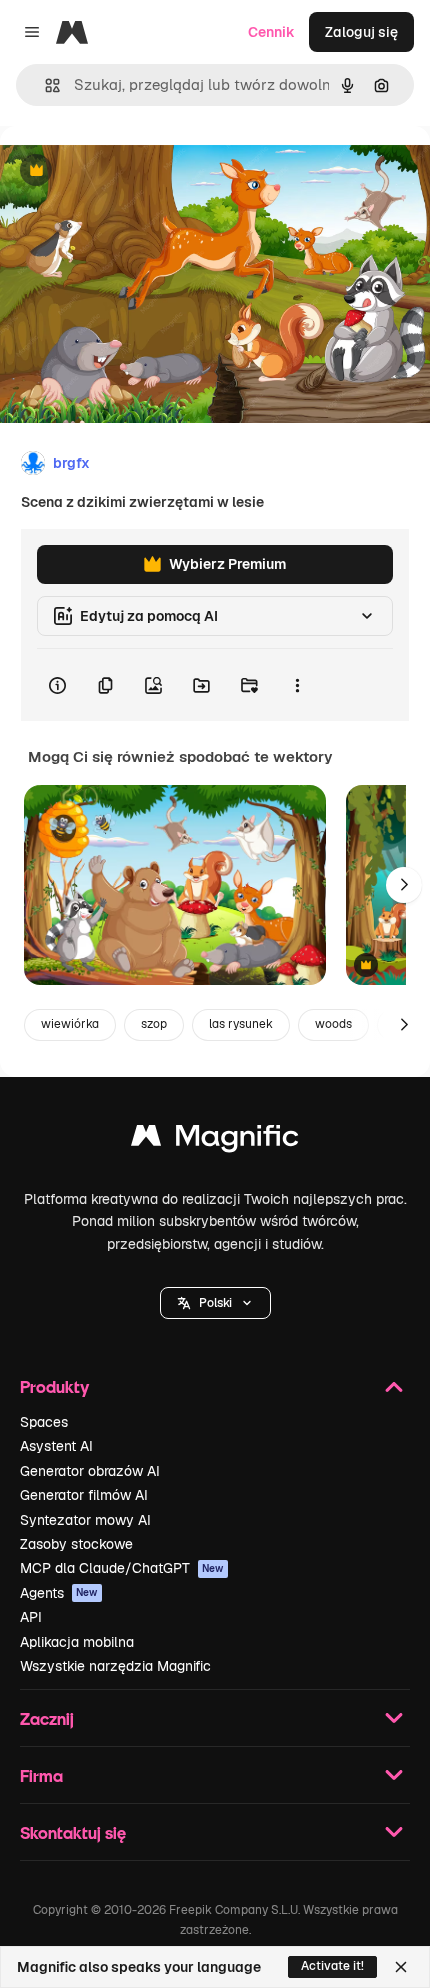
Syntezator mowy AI (85, 1520)
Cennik (271, 32)
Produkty (54, 1386)
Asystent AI (56, 1446)
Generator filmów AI (84, 1495)
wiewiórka (70, 1024)
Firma (41, 1775)
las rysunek (241, 1024)
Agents (59, 1593)
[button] (215, 1303)
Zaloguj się (361, 32)
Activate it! (332, 1966)
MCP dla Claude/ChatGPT (122, 1568)
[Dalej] (404, 885)
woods (333, 1024)
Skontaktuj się (73, 1832)
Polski (215, 1303)
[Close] (401, 1967)
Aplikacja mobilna (77, 1642)
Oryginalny (138, 171)
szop (154, 1024)
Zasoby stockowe (76, 1544)
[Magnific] (215, 1140)
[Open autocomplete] (44, 85)
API (31, 1617)
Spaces (44, 1422)
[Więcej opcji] (297, 685)
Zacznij (47, 1718)
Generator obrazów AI (90, 1471)
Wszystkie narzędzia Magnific (115, 1666)
